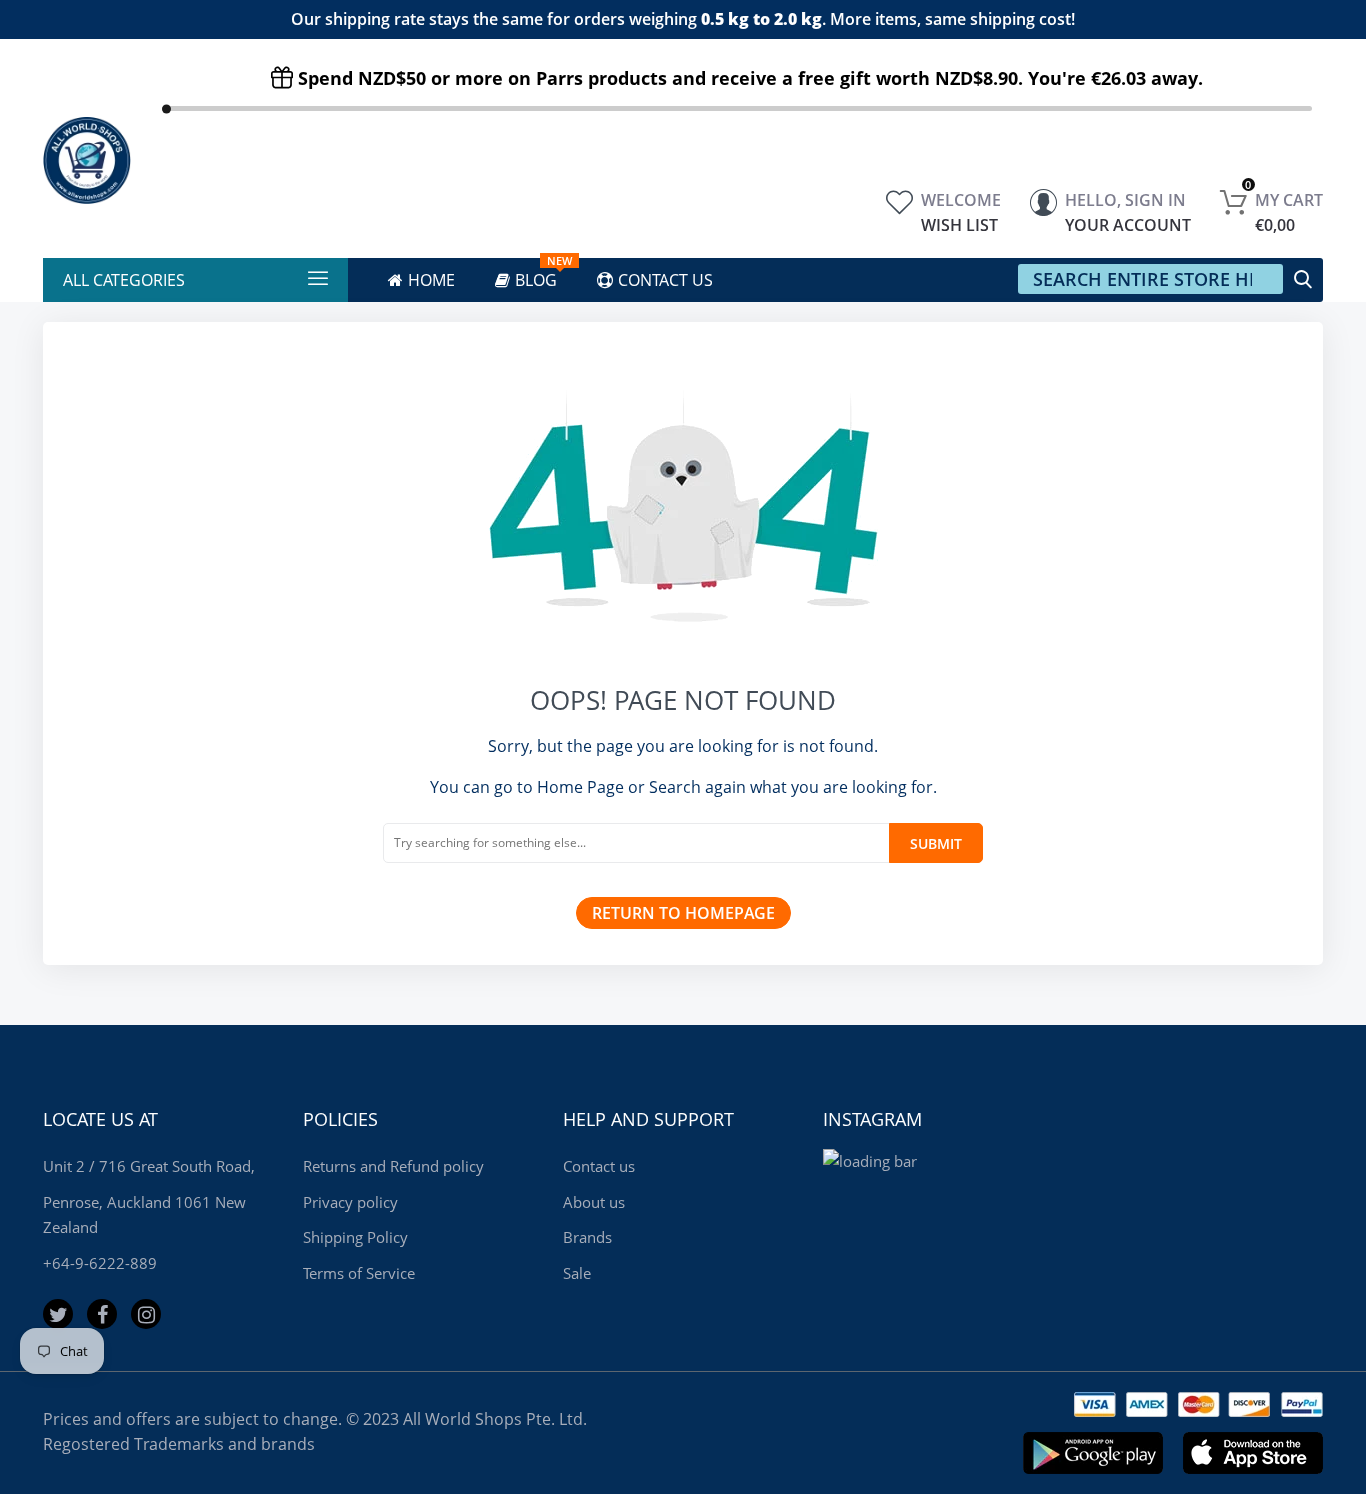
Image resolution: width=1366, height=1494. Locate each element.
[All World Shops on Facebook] (102, 1314)
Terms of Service (359, 1273)
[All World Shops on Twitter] (58, 1314)
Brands (587, 1237)
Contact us (599, 1166)
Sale (577, 1273)
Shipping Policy (355, 1237)
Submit (936, 843)
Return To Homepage (683, 913)
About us (594, 1202)
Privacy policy (350, 1202)
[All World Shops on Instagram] (146, 1314)
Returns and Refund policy (393, 1166)
